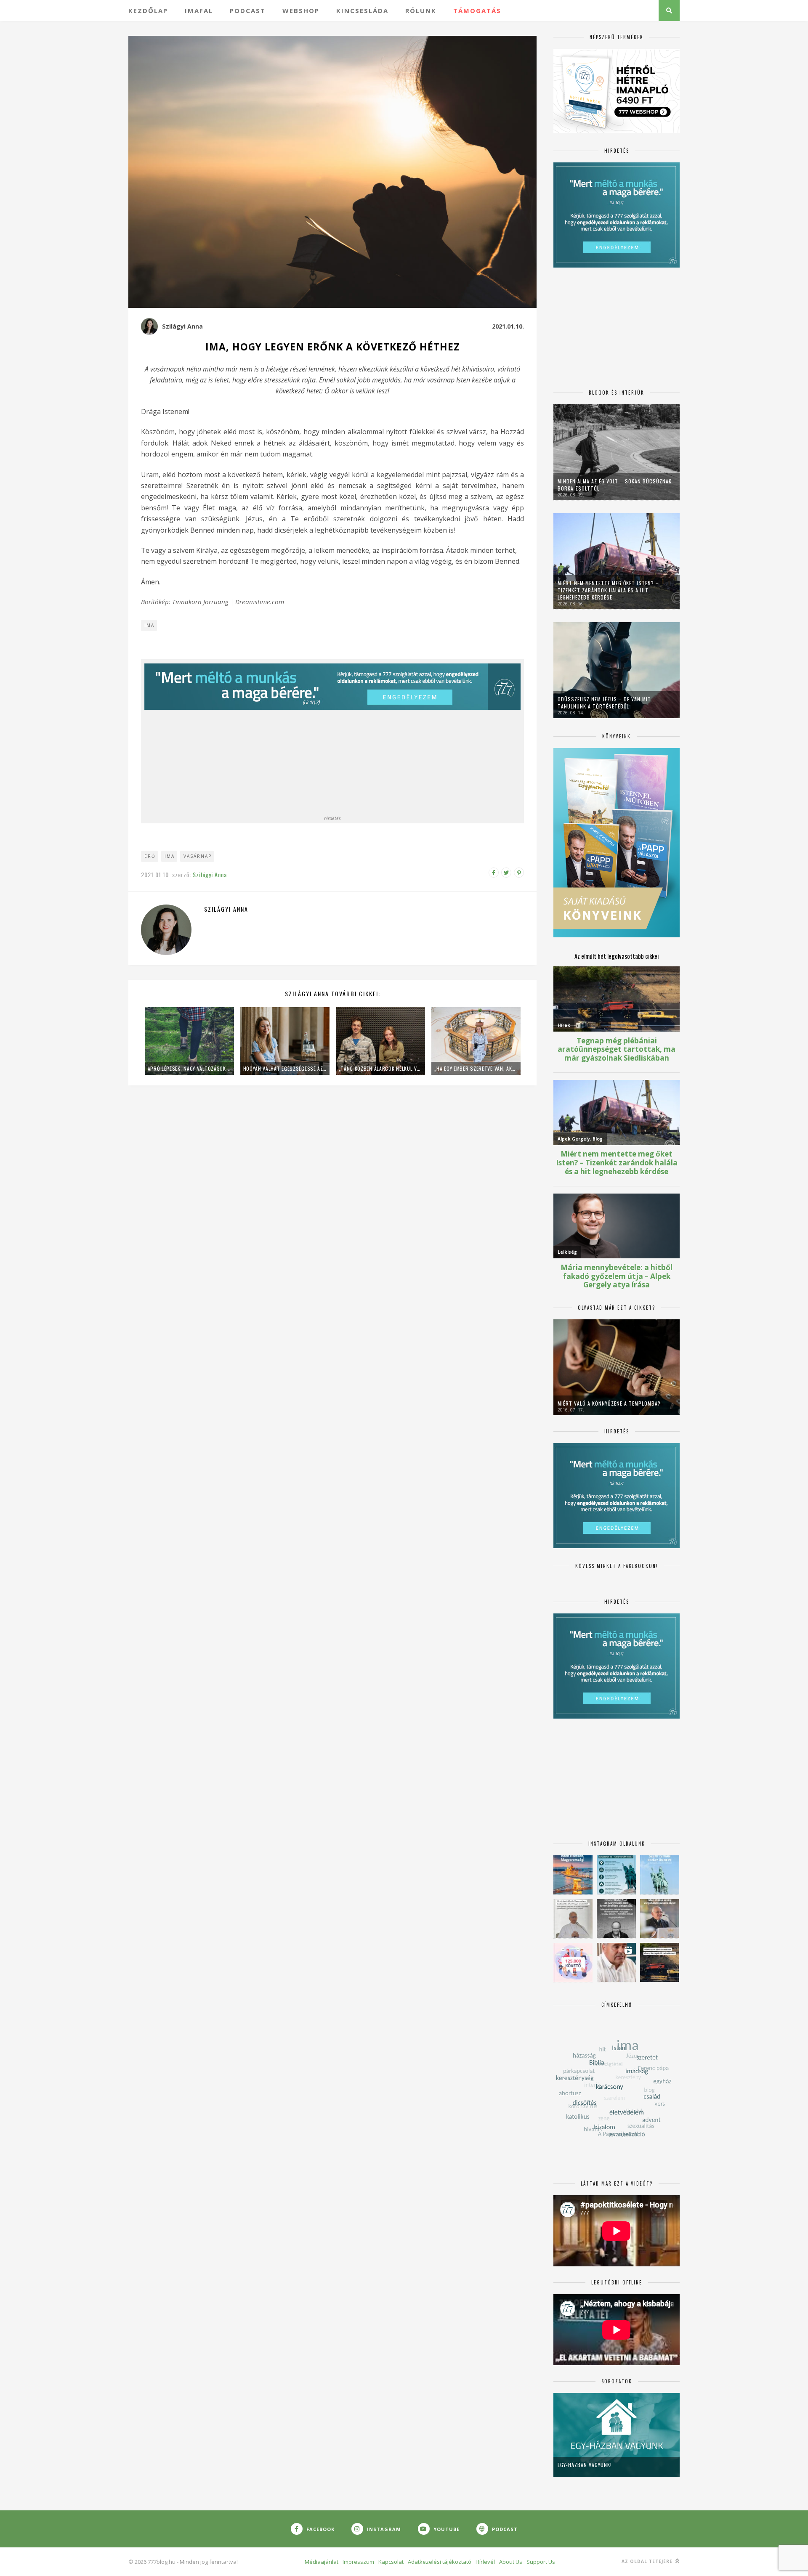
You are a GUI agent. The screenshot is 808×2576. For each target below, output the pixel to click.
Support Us (541, 2562)
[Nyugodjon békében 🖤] (616, 1919)
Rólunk (421, 11)
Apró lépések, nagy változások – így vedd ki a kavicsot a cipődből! (189, 1068)
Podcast (248, 11)
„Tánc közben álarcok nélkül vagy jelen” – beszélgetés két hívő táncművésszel (380, 1068)
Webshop (301, 11)
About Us (511, 2562)
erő (150, 856)
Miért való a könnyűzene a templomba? (609, 1403)
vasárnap (198, 856)
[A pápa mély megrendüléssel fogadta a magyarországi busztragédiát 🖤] (573, 1919)
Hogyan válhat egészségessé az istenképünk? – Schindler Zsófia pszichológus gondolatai (285, 1068)
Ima (149, 625)
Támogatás (477, 11)
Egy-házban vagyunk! (585, 2465)
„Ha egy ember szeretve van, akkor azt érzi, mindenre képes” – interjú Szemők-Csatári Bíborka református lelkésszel (476, 1068)
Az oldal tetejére (648, 2561)
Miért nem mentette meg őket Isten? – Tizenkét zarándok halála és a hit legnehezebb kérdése (608, 590)
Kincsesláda (362, 11)
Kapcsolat (391, 2562)
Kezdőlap (148, 11)
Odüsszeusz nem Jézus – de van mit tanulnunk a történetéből (604, 703)
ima (170, 856)
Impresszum (358, 2562)
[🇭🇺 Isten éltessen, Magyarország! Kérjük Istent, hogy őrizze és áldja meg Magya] (573, 1875)
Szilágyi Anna (182, 326)
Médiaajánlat (322, 2562)
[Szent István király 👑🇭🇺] (616, 1875)
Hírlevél (485, 2562)
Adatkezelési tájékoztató (440, 2562)
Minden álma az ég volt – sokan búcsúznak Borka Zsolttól (615, 485)
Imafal (199, 11)
